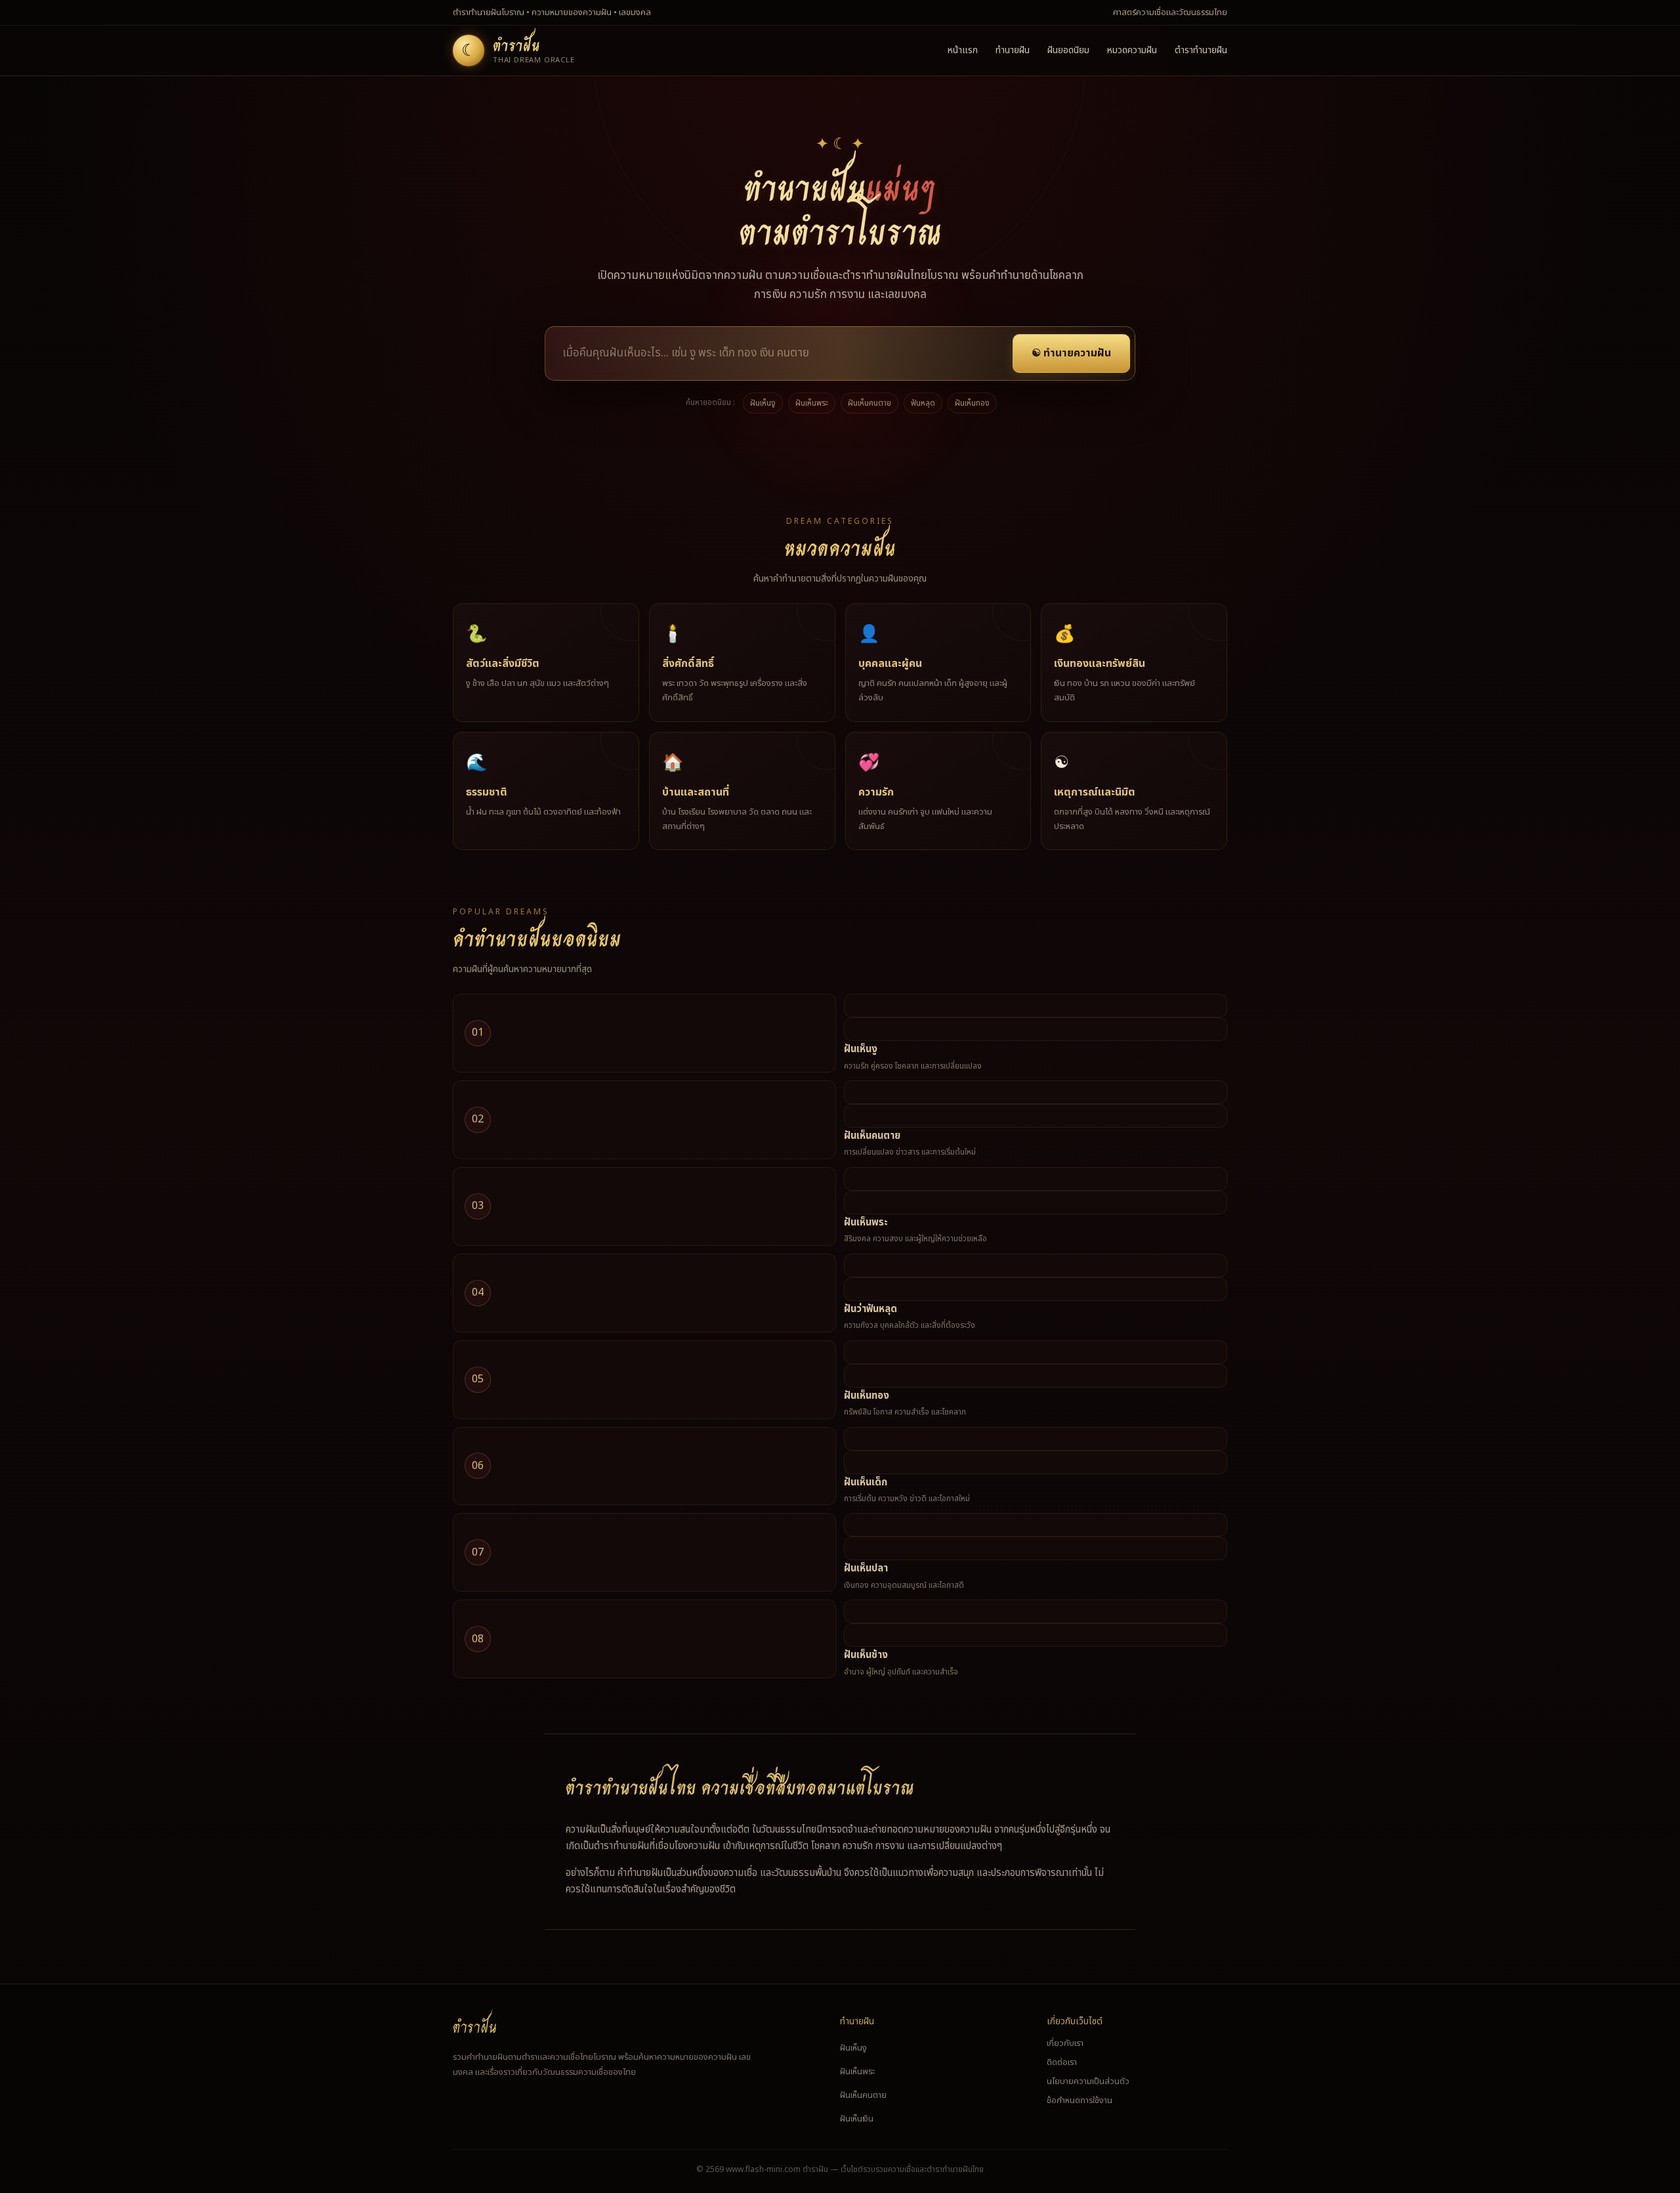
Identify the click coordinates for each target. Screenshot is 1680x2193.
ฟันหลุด (923, 403)
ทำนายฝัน (1013, 50)
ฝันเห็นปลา (866, 1568)
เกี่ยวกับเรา (1065, 2043)
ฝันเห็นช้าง (866, 1655)
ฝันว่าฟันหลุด (871, 1309)
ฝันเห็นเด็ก (866, 1482)
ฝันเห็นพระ (812, 403)
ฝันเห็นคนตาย (870, 403)
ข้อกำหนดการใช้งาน (1080, 2100)
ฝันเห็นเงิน (857, 2119)
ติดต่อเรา (1062, 2062)
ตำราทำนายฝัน (1201, 50)
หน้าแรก (963, 50)
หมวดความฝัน (1132, 50)
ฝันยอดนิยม (1068, 50)
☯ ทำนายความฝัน (1071, 353)
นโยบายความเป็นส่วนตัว (1088, 2081)
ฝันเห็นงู (763, 403)
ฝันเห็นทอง (972, 403)
